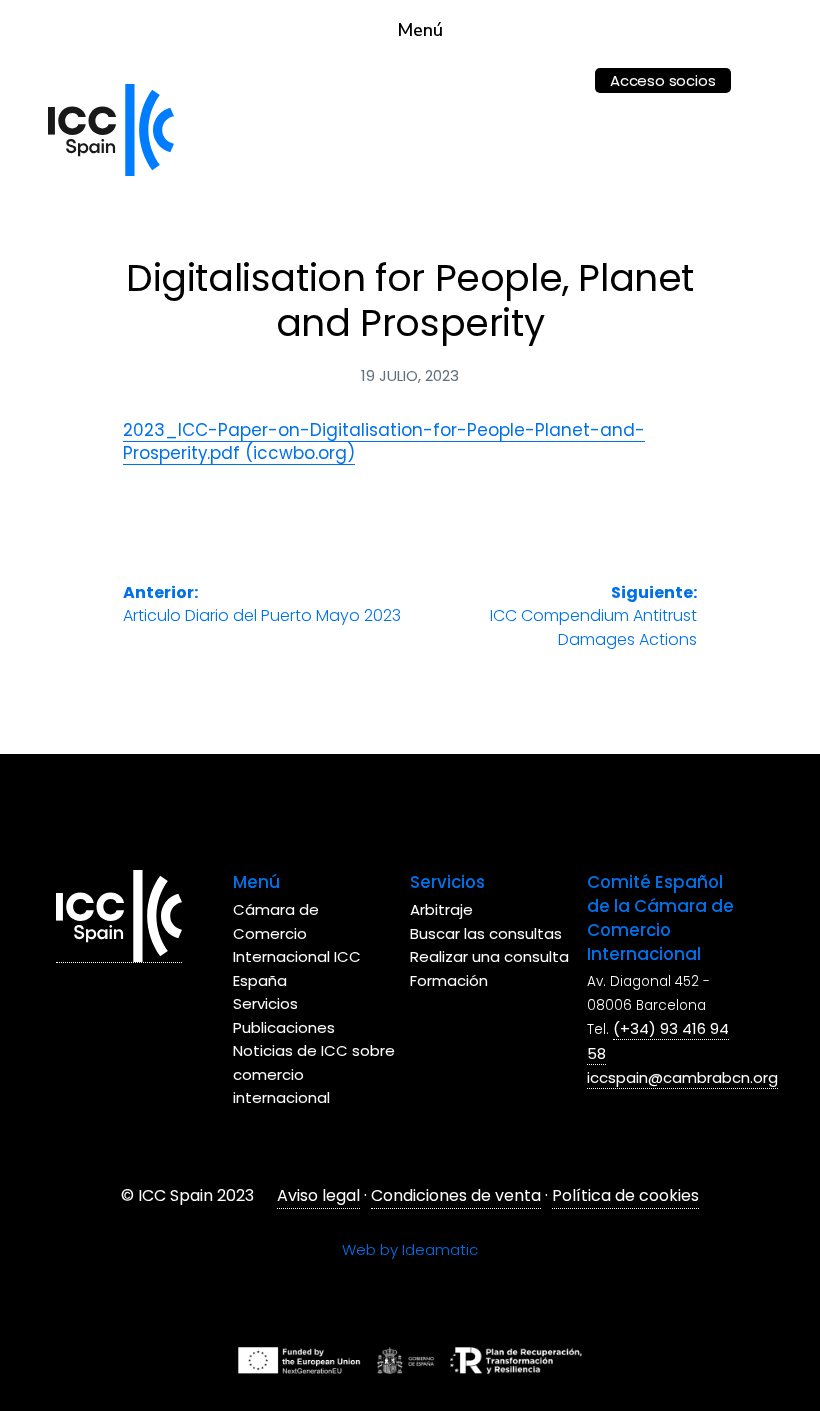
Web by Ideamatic (410, 1249)
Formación (449, 980)
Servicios (265, 1003)
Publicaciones (284, 1027)
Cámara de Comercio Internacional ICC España (297, 944)
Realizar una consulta (489, 956)
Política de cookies (625, 1195)
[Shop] (558, 67)
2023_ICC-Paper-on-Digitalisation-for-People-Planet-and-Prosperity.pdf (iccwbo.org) (384, 441)
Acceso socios (662, 80)
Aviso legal (318, 1195)
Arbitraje (441, 909)
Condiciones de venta (456, 1195)
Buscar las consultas (486, 933)
